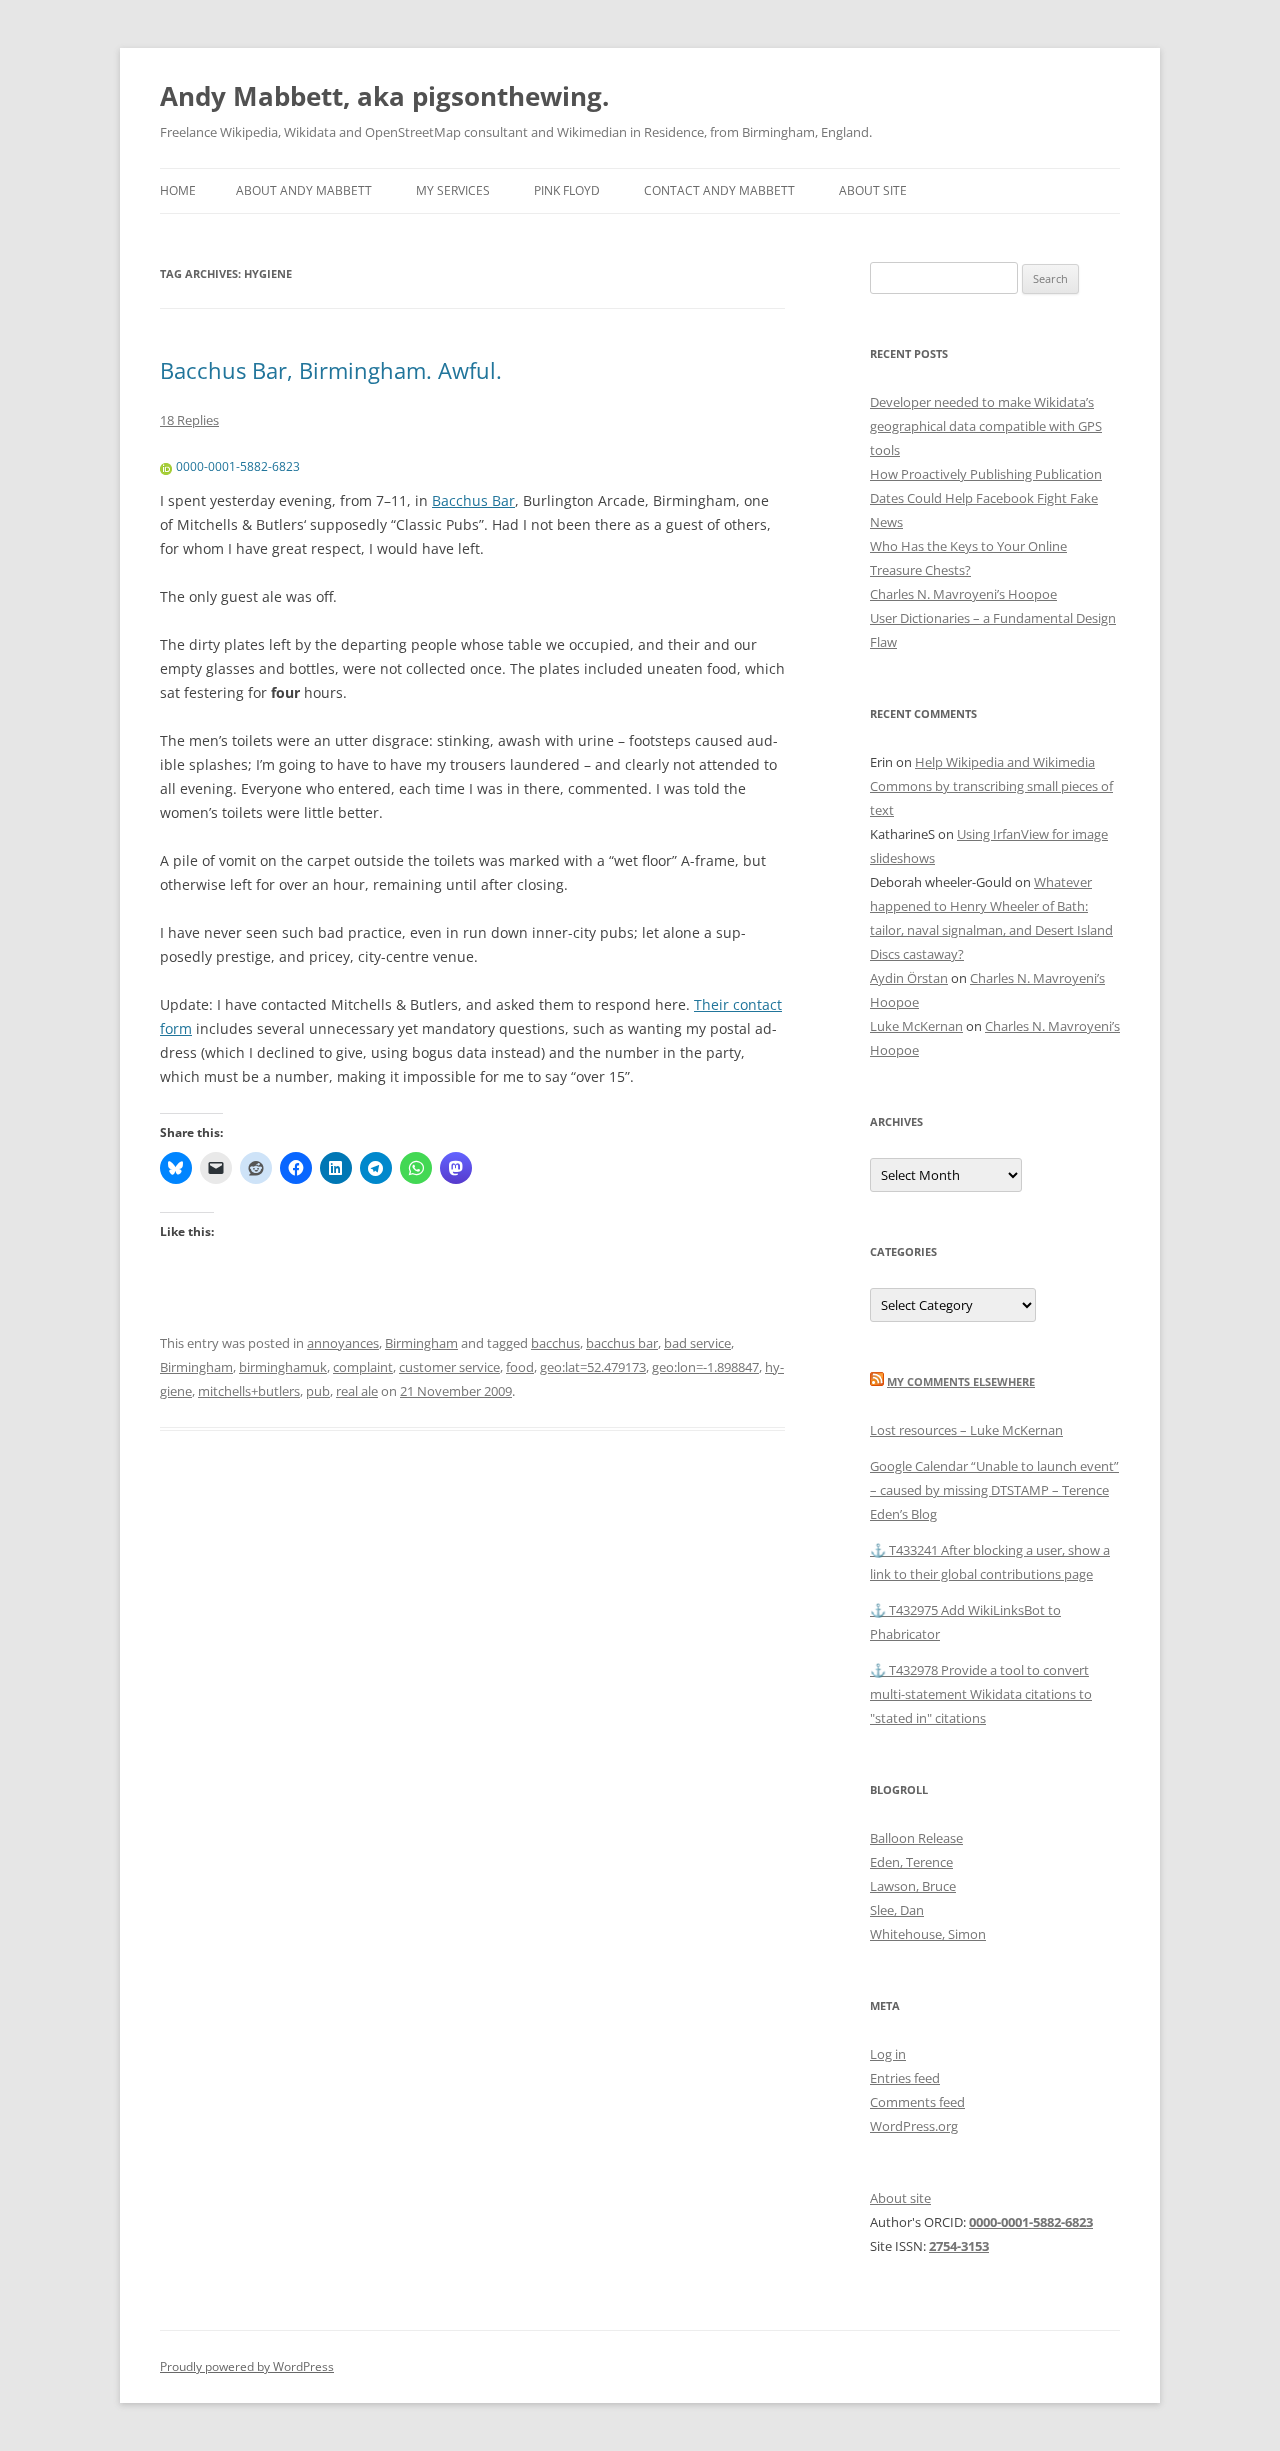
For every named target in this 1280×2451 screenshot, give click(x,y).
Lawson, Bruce (913, 1886)
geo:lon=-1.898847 (705, 1367)
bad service (697, 1343)
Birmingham (421, 1343)
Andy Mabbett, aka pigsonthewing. (384, 96)
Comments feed (917, 2102)
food (520, 1367)
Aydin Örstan (909, 978)
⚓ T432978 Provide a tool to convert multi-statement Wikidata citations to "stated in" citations (981, 1694)
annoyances (343, 1343)
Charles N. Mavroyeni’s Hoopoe (963, 594)
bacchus (555, 1343)
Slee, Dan (897, 1910)
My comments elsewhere (961, 1381)
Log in (888, 2054)
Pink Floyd (567, 190)
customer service (449, 1367)
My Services (453, 190)
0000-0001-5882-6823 (238, 466)
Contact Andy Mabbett (719, 190)
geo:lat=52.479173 (593, 1367)
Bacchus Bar (473, 500)
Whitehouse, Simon (928, 1934)
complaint (363, 1367)
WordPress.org (914, 2126)
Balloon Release (916, 1838)
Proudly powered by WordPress (247, 2366)
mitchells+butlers (249, 1391)
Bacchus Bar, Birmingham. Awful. (331, 370)
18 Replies (189, 420)
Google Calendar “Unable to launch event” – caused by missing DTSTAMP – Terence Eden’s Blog (994, 1490)
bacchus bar (622, 1343)
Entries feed (905, 2078)
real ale (357, 1391)
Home (178, 190)
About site (873, 190)
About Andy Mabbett (304, 190)
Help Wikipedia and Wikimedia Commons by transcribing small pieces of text (991, 786)
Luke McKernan (916, 1026)
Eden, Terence (911, 1862)
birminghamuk (283, 1367)
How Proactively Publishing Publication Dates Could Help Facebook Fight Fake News (986, 498)
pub (318, 1391)
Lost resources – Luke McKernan (966, 1430)
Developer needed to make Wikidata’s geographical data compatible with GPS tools (986, 426)
